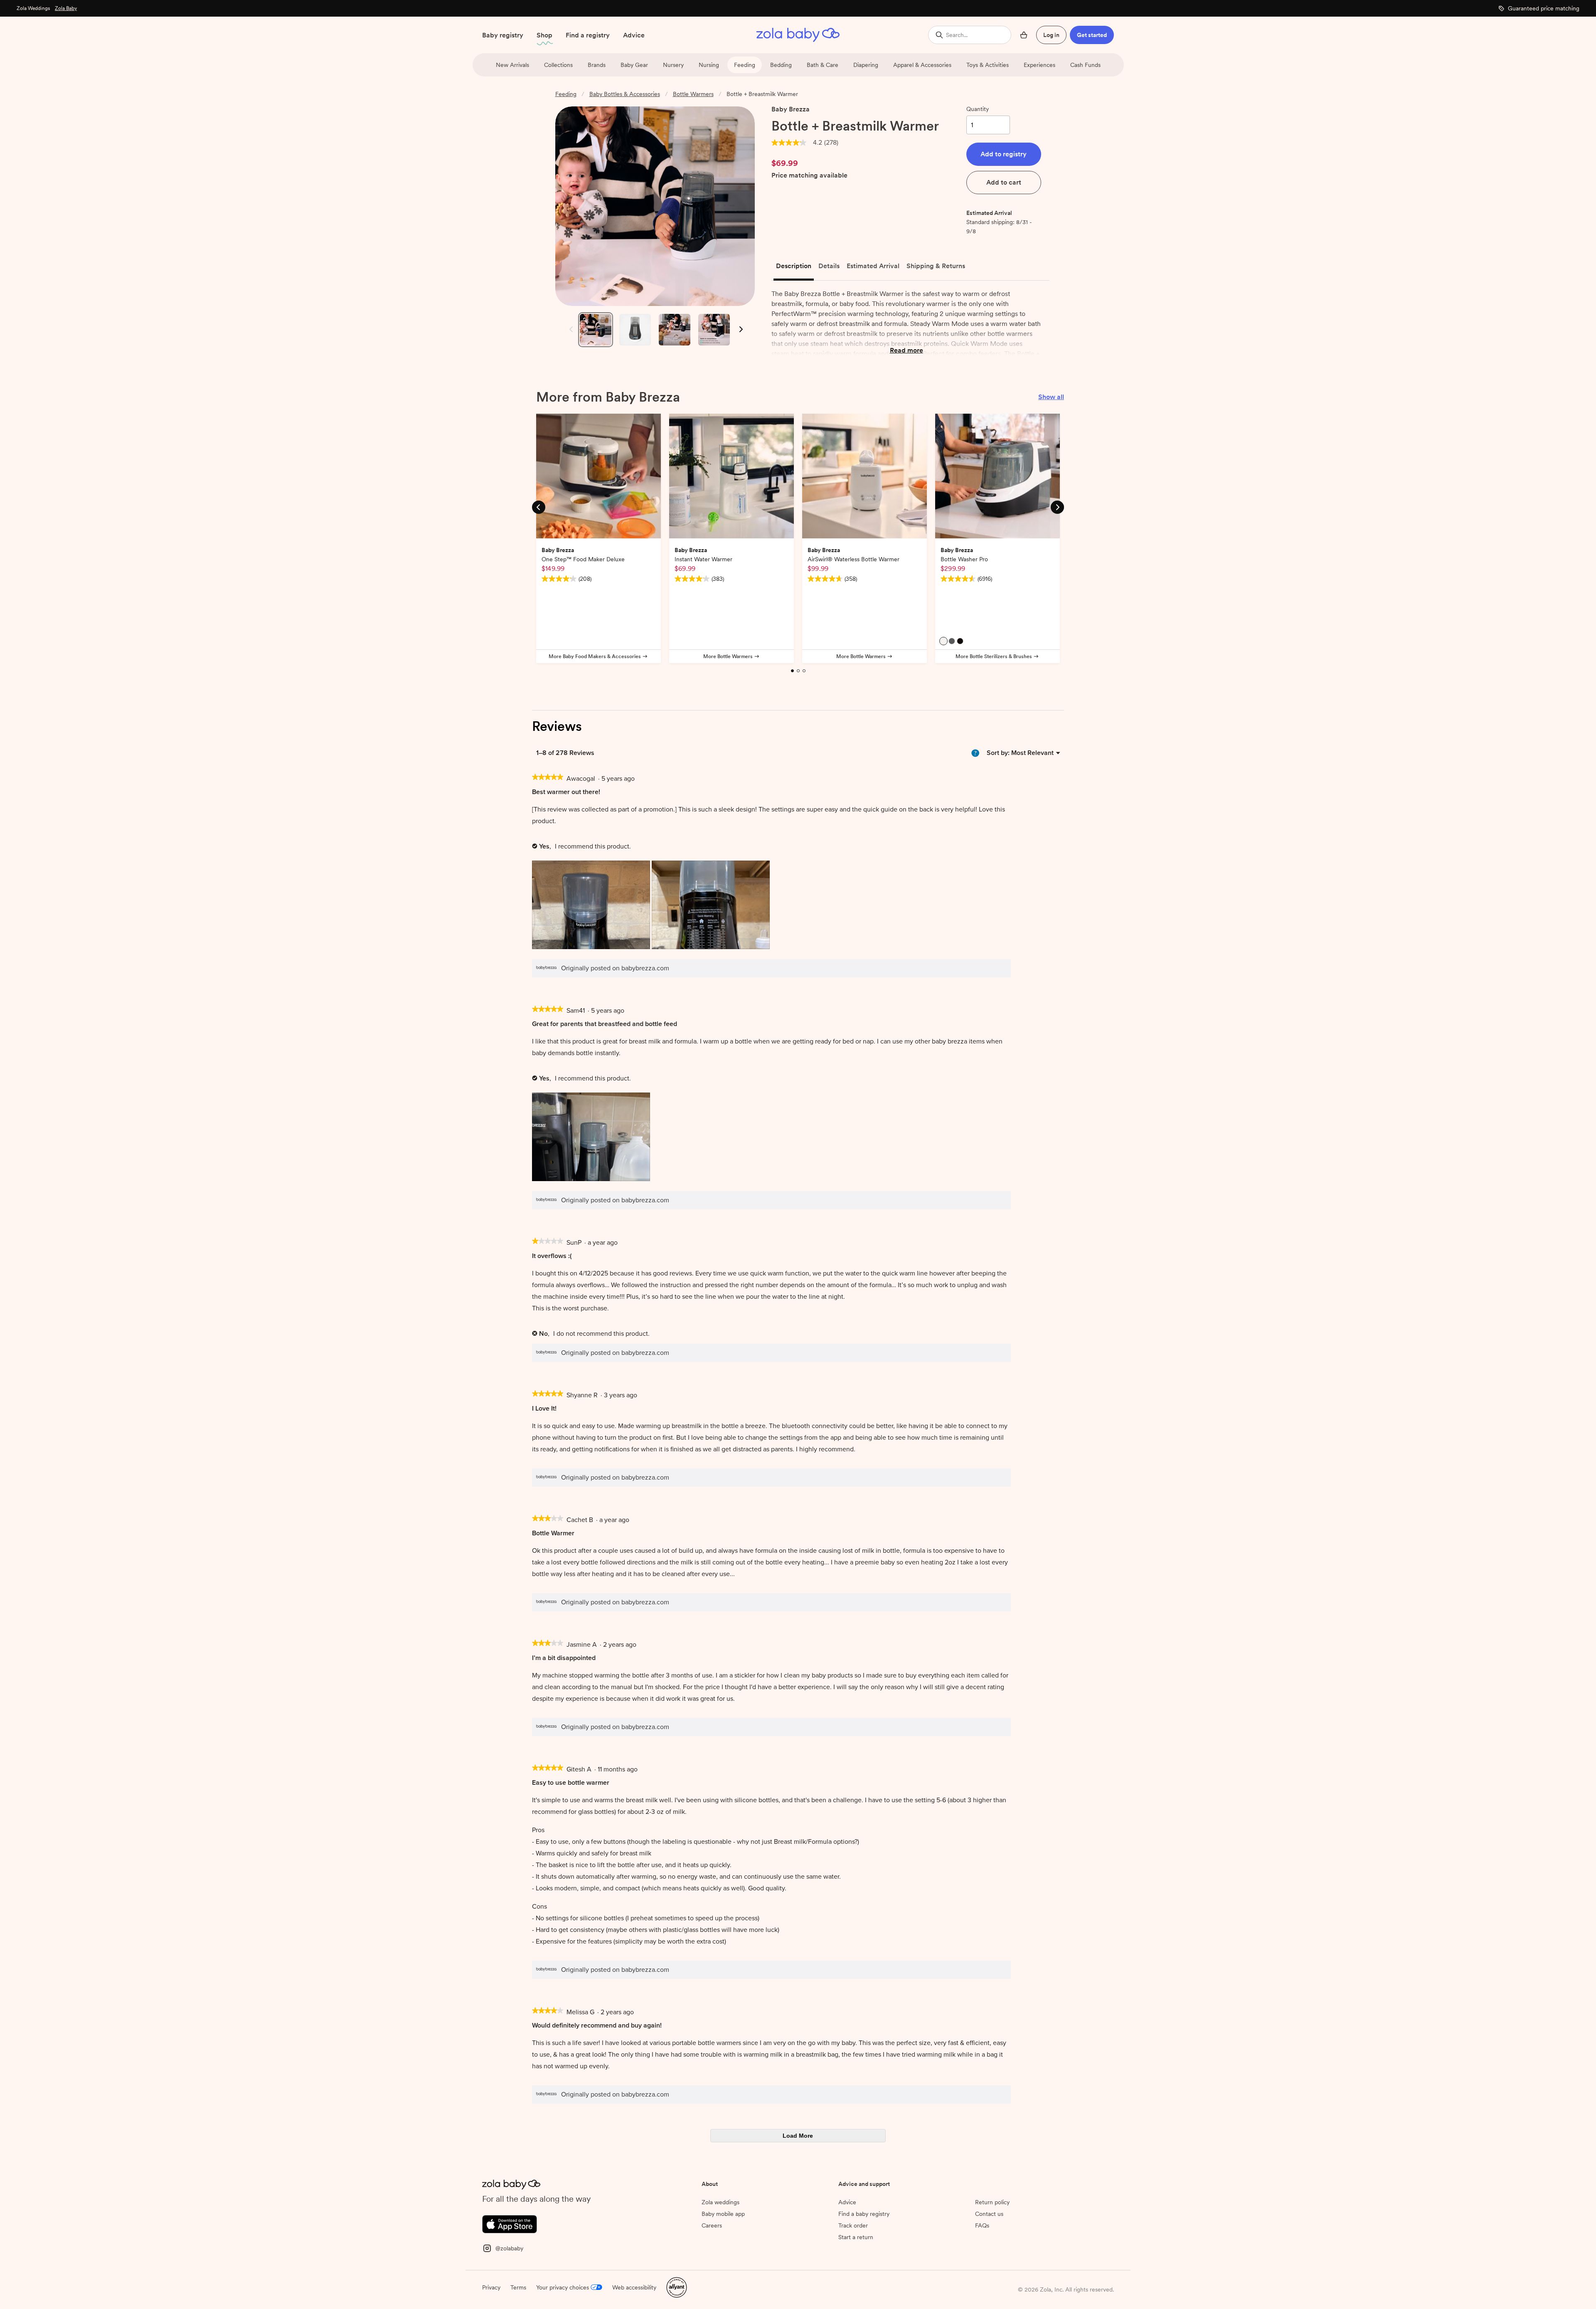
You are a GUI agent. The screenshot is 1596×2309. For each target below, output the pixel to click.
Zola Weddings (33, 8)
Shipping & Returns (936, 266)
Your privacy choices (563, 2287)
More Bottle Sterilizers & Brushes (994, 656)
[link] (789, 143)
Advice (634, 35)
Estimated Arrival (873, 266)
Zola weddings (720, 2202)
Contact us (989, 2214)
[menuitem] (1032, 753)
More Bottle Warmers (728, 656)
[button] (1004, 154)
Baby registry (503, 35)
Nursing (709, 65)
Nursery (673, 65)
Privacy (491, 2287)
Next (740, 329)
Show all (1051, 397)
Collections (558, 65)
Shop (544, 35)
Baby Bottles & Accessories (625, 94)
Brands (597, 65)
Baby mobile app (723, 2214)
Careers (712, 2225)
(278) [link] (831, 143)
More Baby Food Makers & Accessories (595, 656)
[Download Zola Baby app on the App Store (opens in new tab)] (510, 2224)
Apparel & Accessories (922, 65)
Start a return (856, 2237)
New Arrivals (512, 65)
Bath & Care (823, 65)
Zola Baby (66, 8)
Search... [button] (957, 35)
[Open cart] (1024, 35)
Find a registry (588, 35)
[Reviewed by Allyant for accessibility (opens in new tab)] (677, 2287)
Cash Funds (1085, 65)
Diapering (866, 65)
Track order (853, 2225)
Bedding (781, 65)
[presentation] (592, 906)
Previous (569, 329)
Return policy (992, 2202)
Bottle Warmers (693, 94)
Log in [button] (1051, 35)
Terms (518, 2287)
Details (829, 266)
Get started (1092, 35)
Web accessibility (634, 2287)
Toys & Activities (988, 65)
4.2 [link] (818, 143)
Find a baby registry (864, 2214)
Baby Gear (634, 65)
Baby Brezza (791, 109)
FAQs (982, 2225)
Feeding (745, 65)
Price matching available (809, 176)
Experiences (1039, 65)
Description (794, 266)
